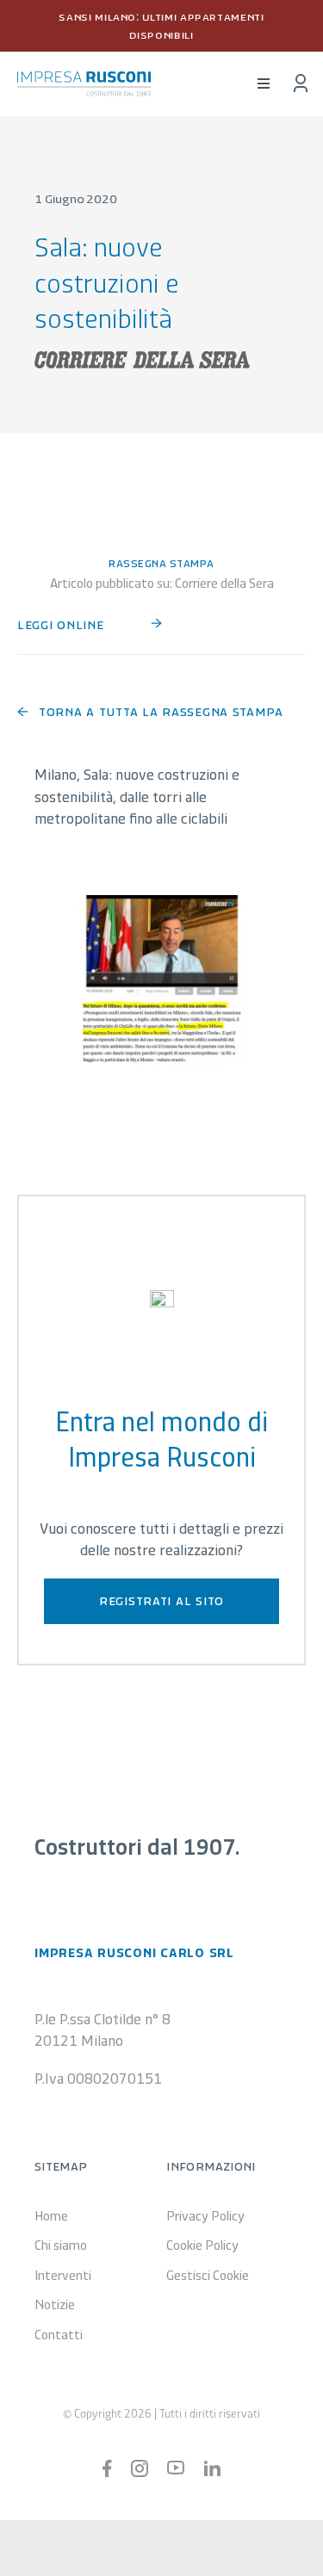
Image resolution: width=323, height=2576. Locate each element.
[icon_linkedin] (212, 2468)
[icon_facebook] (107, 2468)
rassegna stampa (161, 562)
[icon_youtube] (176, 2468)
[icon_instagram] (140, 2468)
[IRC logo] (84, 79)
